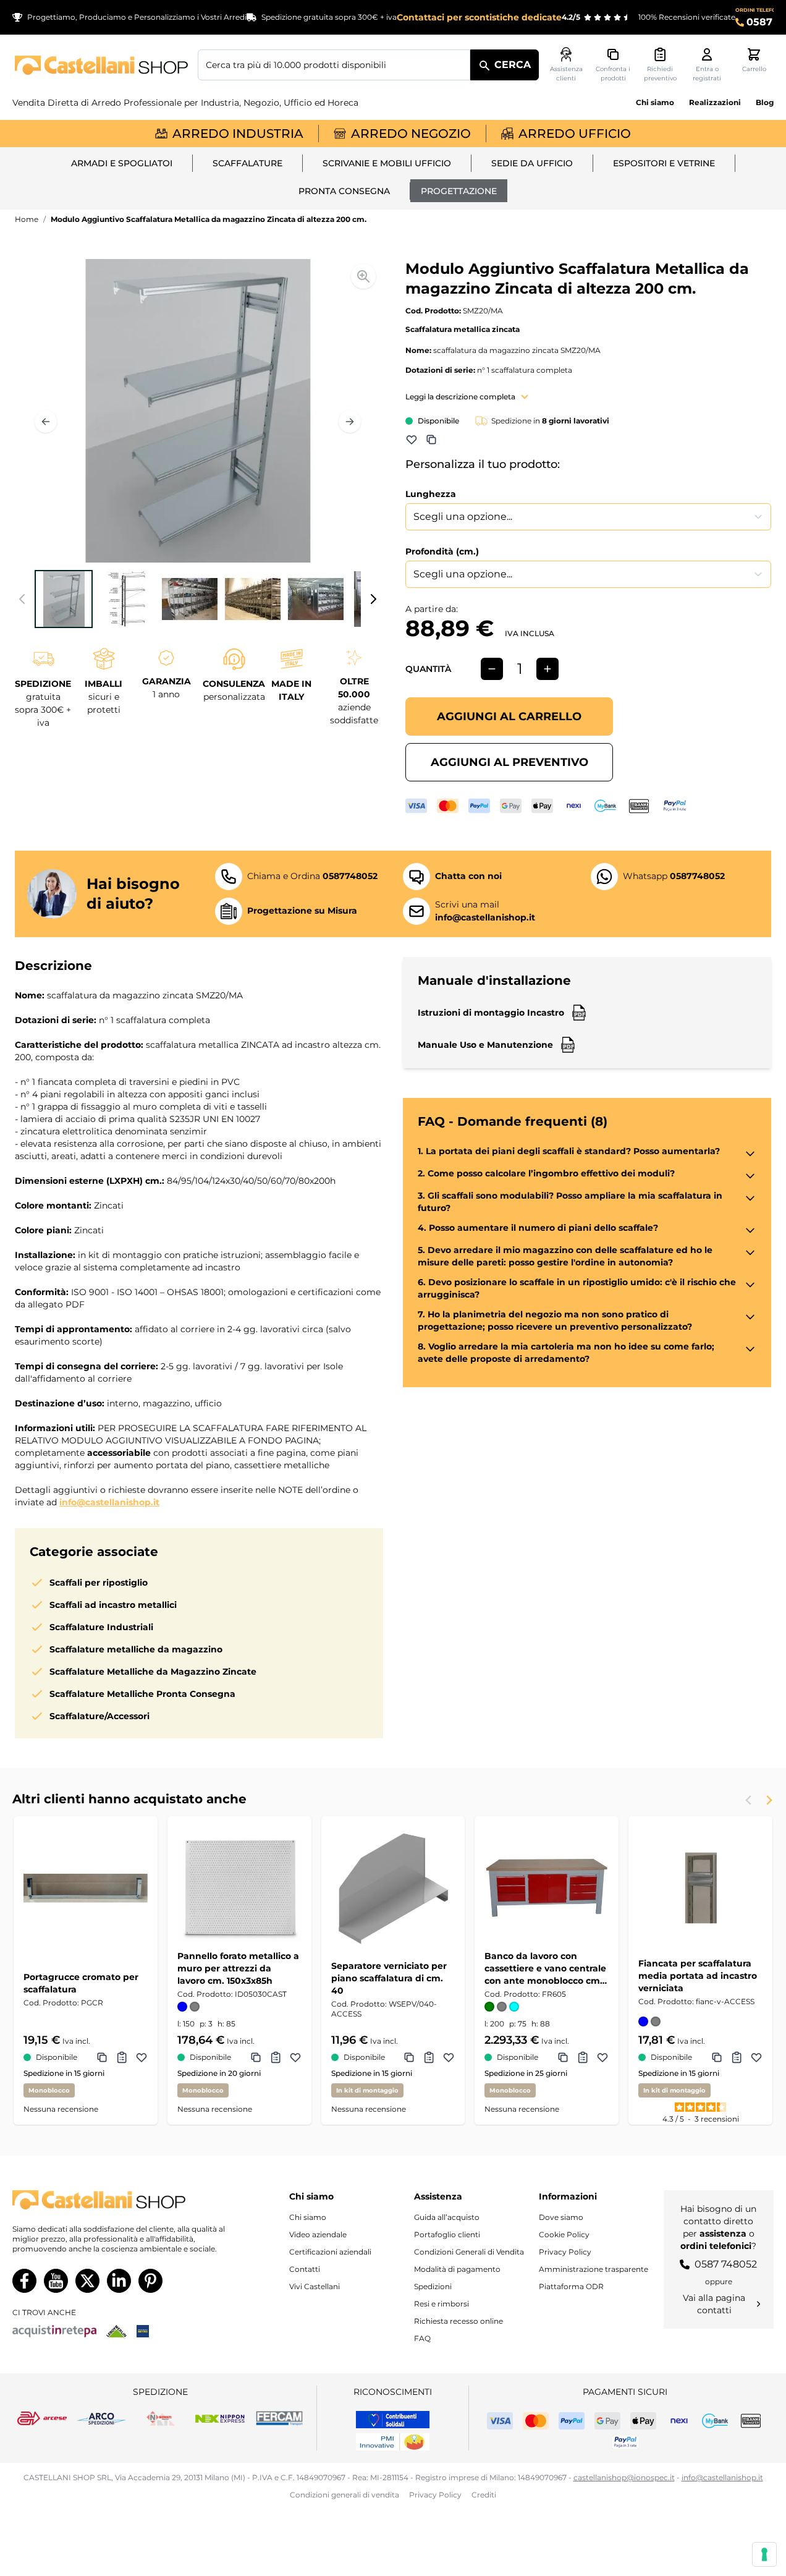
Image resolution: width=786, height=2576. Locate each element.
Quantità (428, 669)
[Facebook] (24, 2281)
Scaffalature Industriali (101, 1627)
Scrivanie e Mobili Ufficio (387, 163)
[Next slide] (769, 1800)
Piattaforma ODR (571, 2286)
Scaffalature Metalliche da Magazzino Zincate (153, 1672)
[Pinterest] (150, 2281)
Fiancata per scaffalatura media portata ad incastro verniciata (698, 1976)
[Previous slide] (749, 1800)
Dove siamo (561, 2217)
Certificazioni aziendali (330, 2252)
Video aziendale (318, 2234)
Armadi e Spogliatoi (122, 163)
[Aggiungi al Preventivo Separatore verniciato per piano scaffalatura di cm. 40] (429, 2057)
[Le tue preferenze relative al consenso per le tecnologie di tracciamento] (764, 2554)
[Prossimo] (350, 422)
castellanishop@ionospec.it (624, 2477)
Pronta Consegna (344, 191)
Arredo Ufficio (575, 134)
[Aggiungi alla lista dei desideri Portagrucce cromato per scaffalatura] (142, 2057)
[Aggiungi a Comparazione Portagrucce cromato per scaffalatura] (102, 2057)
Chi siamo (655, 102)
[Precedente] (46, 422)
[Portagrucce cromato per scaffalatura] (86, 1888)
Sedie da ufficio (532, 163)
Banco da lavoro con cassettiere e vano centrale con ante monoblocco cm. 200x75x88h (545, 1969)
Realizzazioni (715, 102)
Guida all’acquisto (447, 2217)
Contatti (305, 2269)
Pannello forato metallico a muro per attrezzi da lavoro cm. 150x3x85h (238, 1968)
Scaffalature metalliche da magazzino (136, 1649)
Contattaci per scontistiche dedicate (479, 17)
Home (27, 219)
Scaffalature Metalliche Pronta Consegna (142, 1694)
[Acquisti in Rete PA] (54, 2331)
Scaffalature (247, 163)
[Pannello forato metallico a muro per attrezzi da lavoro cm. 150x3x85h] (239, 1888)
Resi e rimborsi (442, 2304)
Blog (765, 102)
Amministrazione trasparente (594, 2269)
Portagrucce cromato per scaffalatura (81, 1983)
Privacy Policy (565, 2252)
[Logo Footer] (121, 2200)
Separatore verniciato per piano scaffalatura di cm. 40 (389, 1978)
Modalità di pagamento (457, 2269)
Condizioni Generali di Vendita (469, 2252)
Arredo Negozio (411, 134)
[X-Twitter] (87, 2281)
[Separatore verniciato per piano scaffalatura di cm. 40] (393, 1888)
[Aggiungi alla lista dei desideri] (412, 440)
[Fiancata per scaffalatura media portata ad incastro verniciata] (700, 1888)
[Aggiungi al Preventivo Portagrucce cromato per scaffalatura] (122, 2057)
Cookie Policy (564, 2234)
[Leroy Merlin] (116, 2331)
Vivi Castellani (315, 2286)
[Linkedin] (119, 2281)
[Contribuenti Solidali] (393, 2420)
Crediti (484, 2495)
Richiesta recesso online (458, 2321)
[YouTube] (56, 2281)
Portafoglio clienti (447, 2234)
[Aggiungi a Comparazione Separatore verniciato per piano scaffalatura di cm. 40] (409, 2057)
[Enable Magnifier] (363, 276)
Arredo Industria (238, 134)
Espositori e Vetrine (664, 163)
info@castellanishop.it (109, 1502)
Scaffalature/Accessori (99, 1716)
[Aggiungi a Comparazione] (431, 440)
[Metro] (143, 2331)
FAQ (422, 2338)
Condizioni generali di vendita (344, 2495)
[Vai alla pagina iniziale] (101, 65)
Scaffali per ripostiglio (99, 1583)
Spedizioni (433, 2286)
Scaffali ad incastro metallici (113, 1605)
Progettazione (459, 191)
